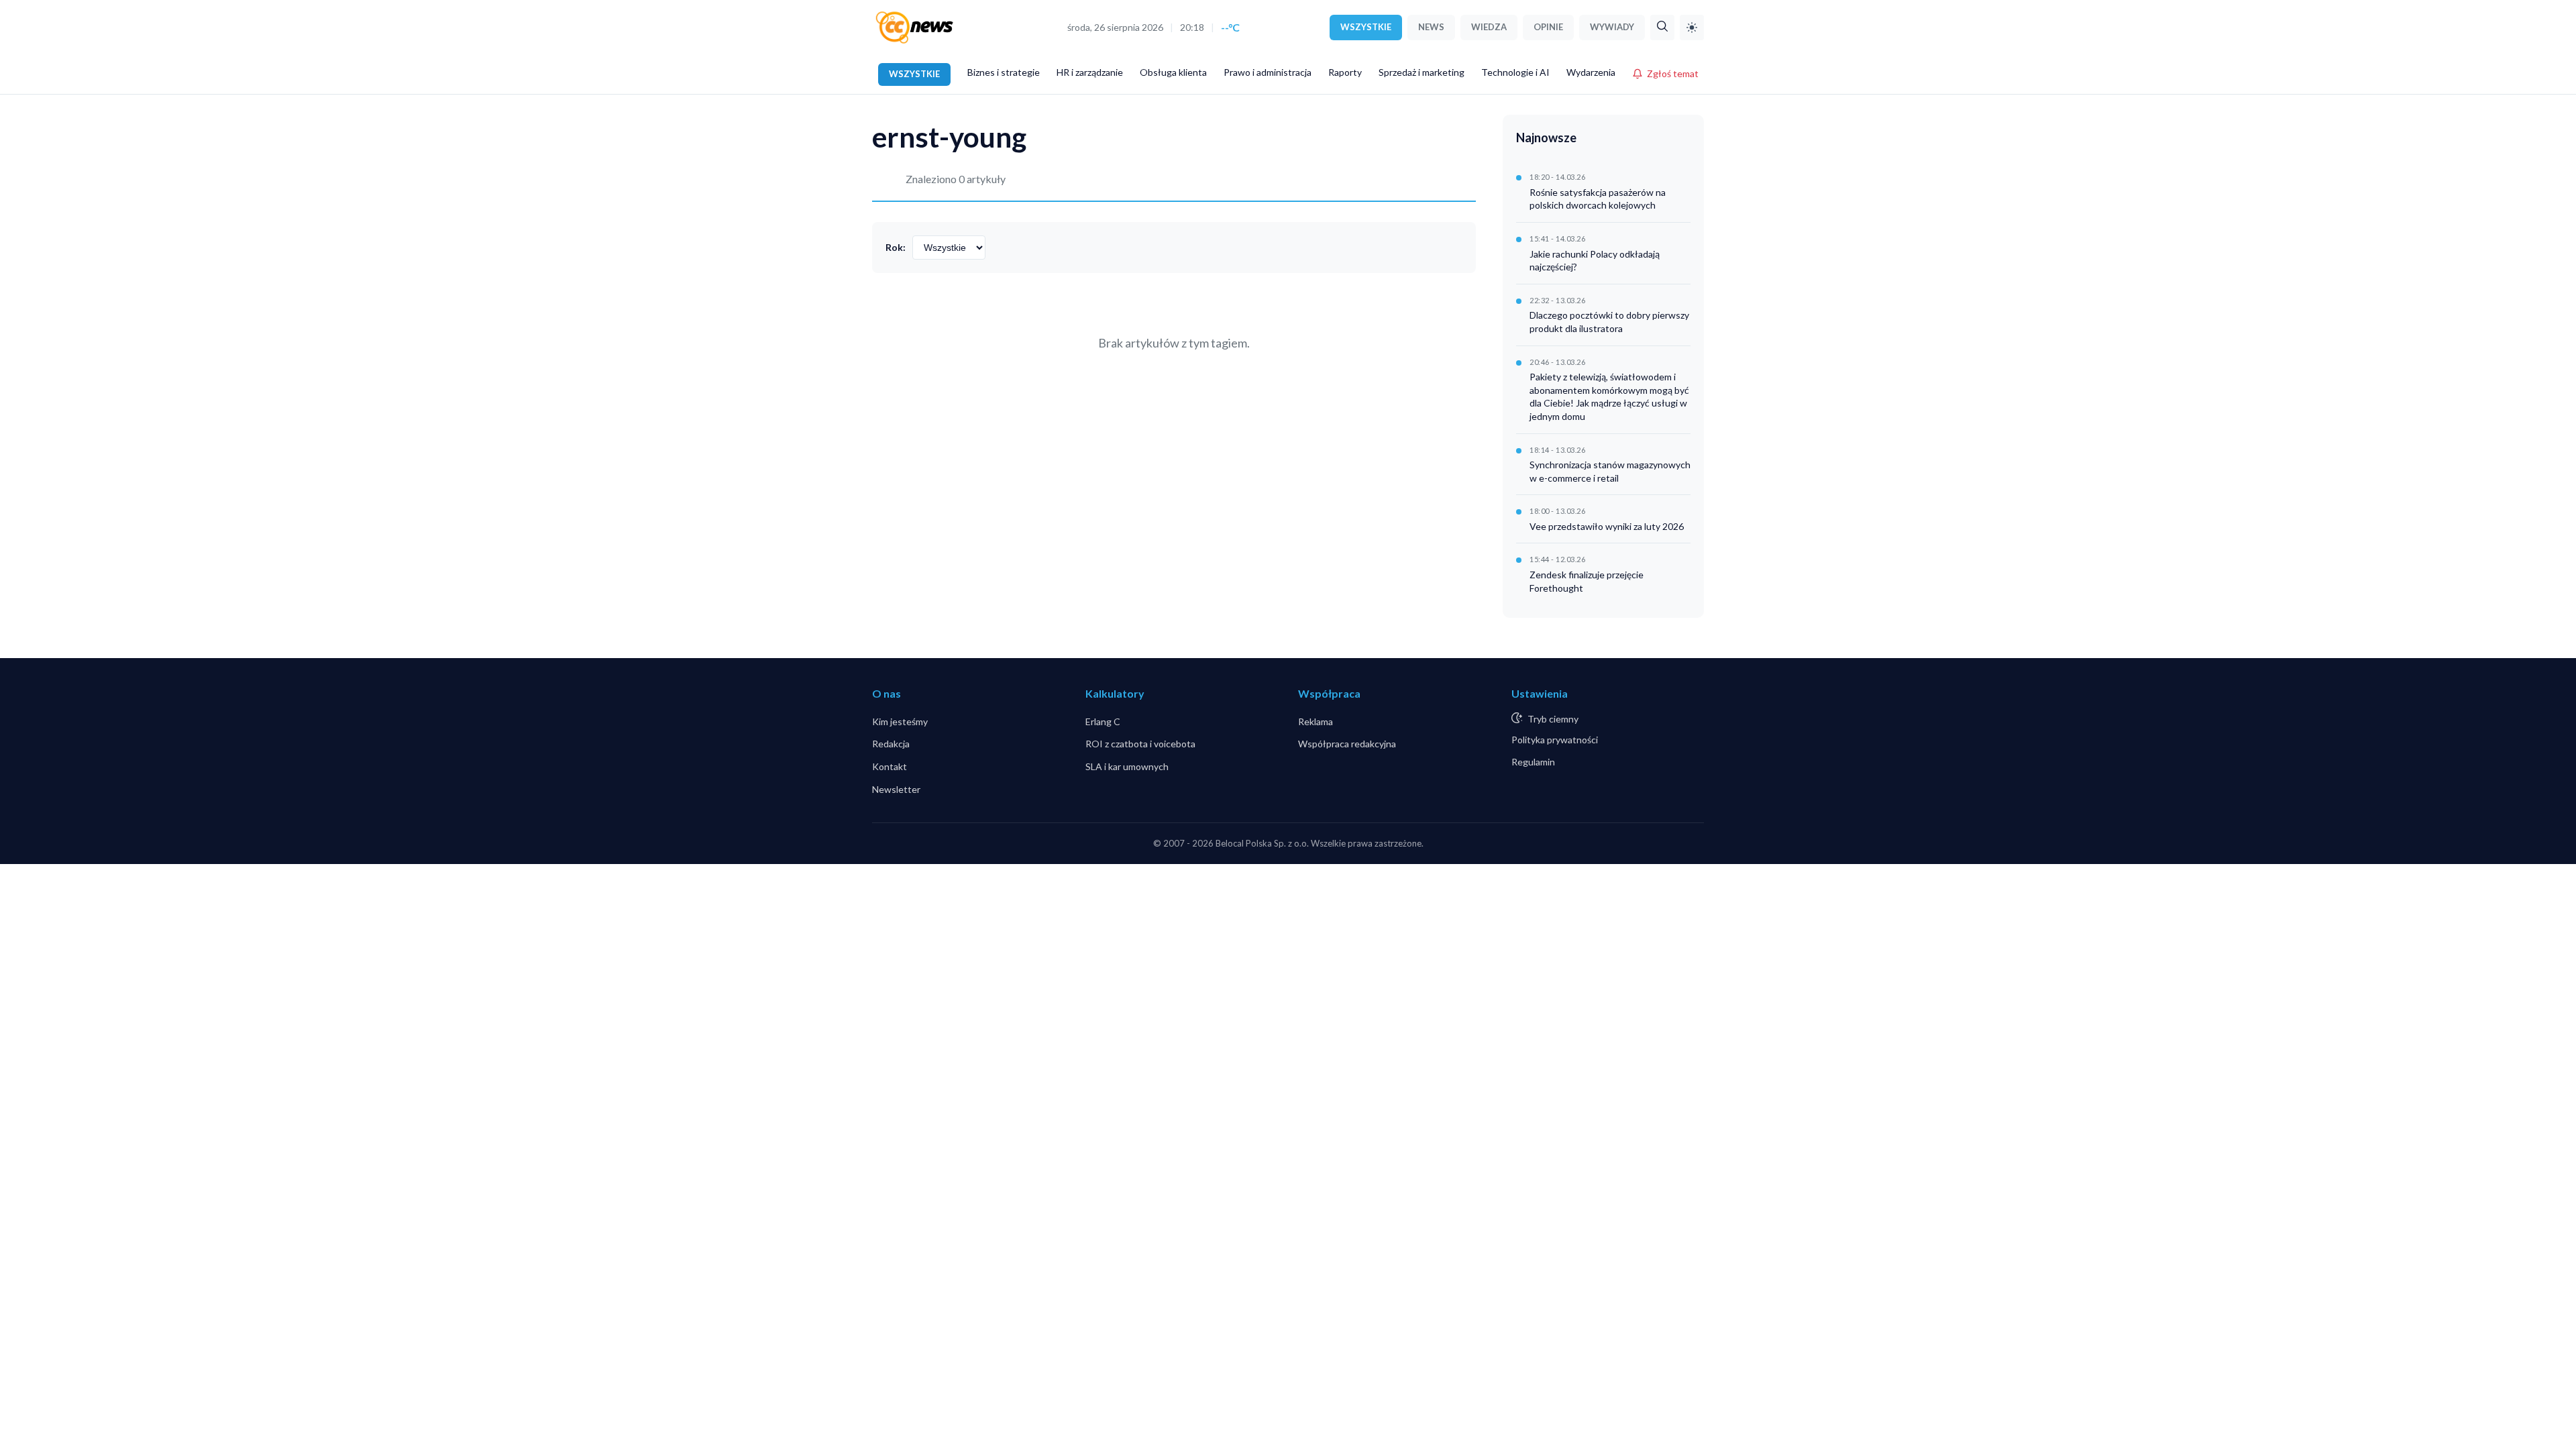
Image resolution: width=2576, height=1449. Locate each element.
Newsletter (896, 789)
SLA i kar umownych (1127, 766)
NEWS (1431, 27)
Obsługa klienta (1173, 72)
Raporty (1345, 72)
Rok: (896, 247)
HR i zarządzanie (1090, 72)
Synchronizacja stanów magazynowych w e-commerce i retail (1610, 471)
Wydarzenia (1591, 72)
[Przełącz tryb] (1692, 28)
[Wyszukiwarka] (1662, 28)
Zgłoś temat (1673, 73)
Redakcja (891, 744)
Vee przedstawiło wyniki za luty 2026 (1607, 526)
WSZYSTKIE (1366, 27)
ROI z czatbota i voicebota (1140, 744)
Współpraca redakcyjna (1347, 744)
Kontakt (890, 766)
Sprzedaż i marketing (1421, 72)
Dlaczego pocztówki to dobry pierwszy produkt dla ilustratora (1609, 322)
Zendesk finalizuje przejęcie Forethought (1587, 581)
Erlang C (1103, 721)
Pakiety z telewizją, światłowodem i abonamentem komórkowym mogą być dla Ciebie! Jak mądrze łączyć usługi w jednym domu (1609, 396)
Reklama (1316, 721)
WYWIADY (1612, 27)
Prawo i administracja (1268, 72)
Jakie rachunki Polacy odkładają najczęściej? (1595, 261)
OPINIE (1548, 27)
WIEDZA (1489, 27)
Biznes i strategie (1004, 72)
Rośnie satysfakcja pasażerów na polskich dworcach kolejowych (1598, 199)
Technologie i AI (1515, 72)
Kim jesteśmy (900, 721)
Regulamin (1533, 762)
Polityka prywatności (1555, 740)
